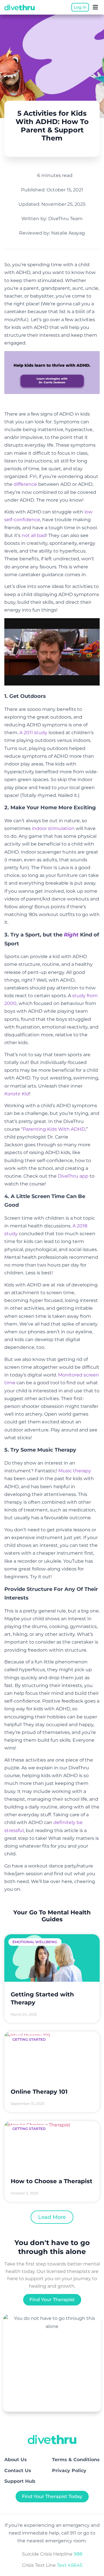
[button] (95, 7)
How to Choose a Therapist (52, 2181)
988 (78, 2554)
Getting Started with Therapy (42, 1998)
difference (25, 484)
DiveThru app (73, 1176)
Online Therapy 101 (39, 2092)
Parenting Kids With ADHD (54, 1129)
